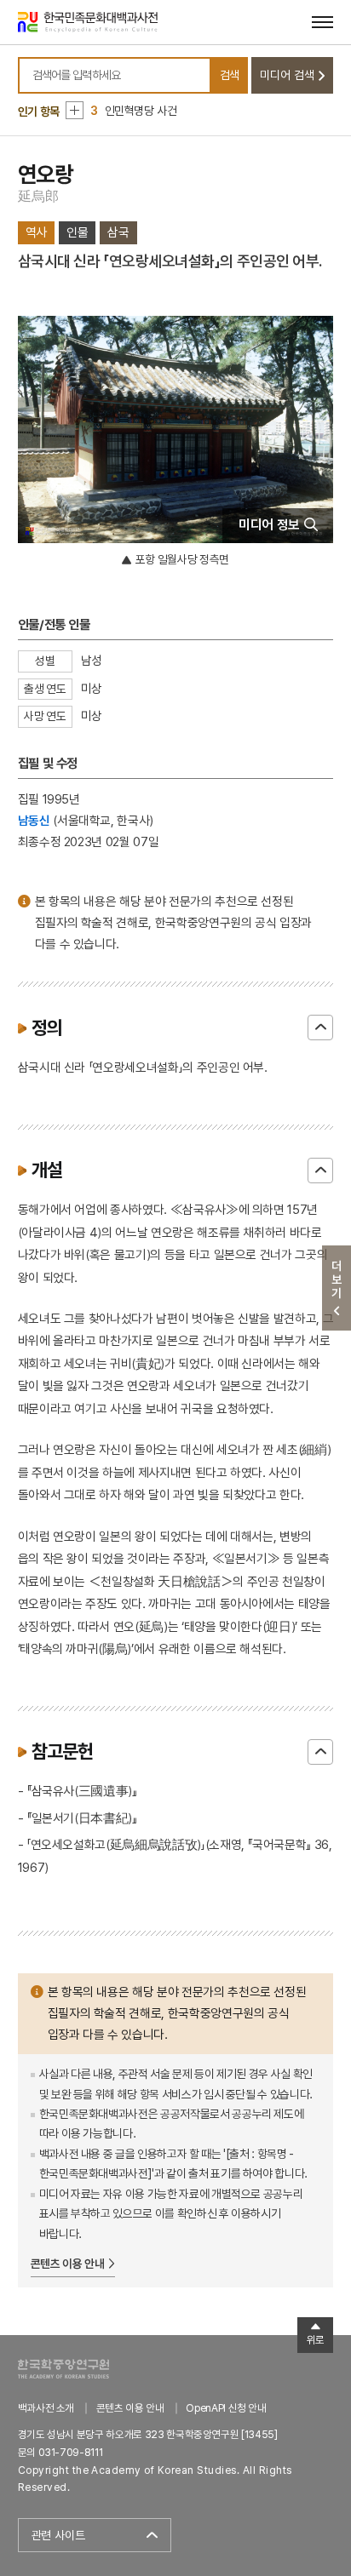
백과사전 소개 (46, 2408)
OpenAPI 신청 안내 (226, 2408)
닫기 (320, 1028)
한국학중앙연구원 (63, 2369)
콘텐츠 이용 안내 (68, 2264)
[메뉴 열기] (322, 22)
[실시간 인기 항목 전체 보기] (75, 110)
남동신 (34, 820)
